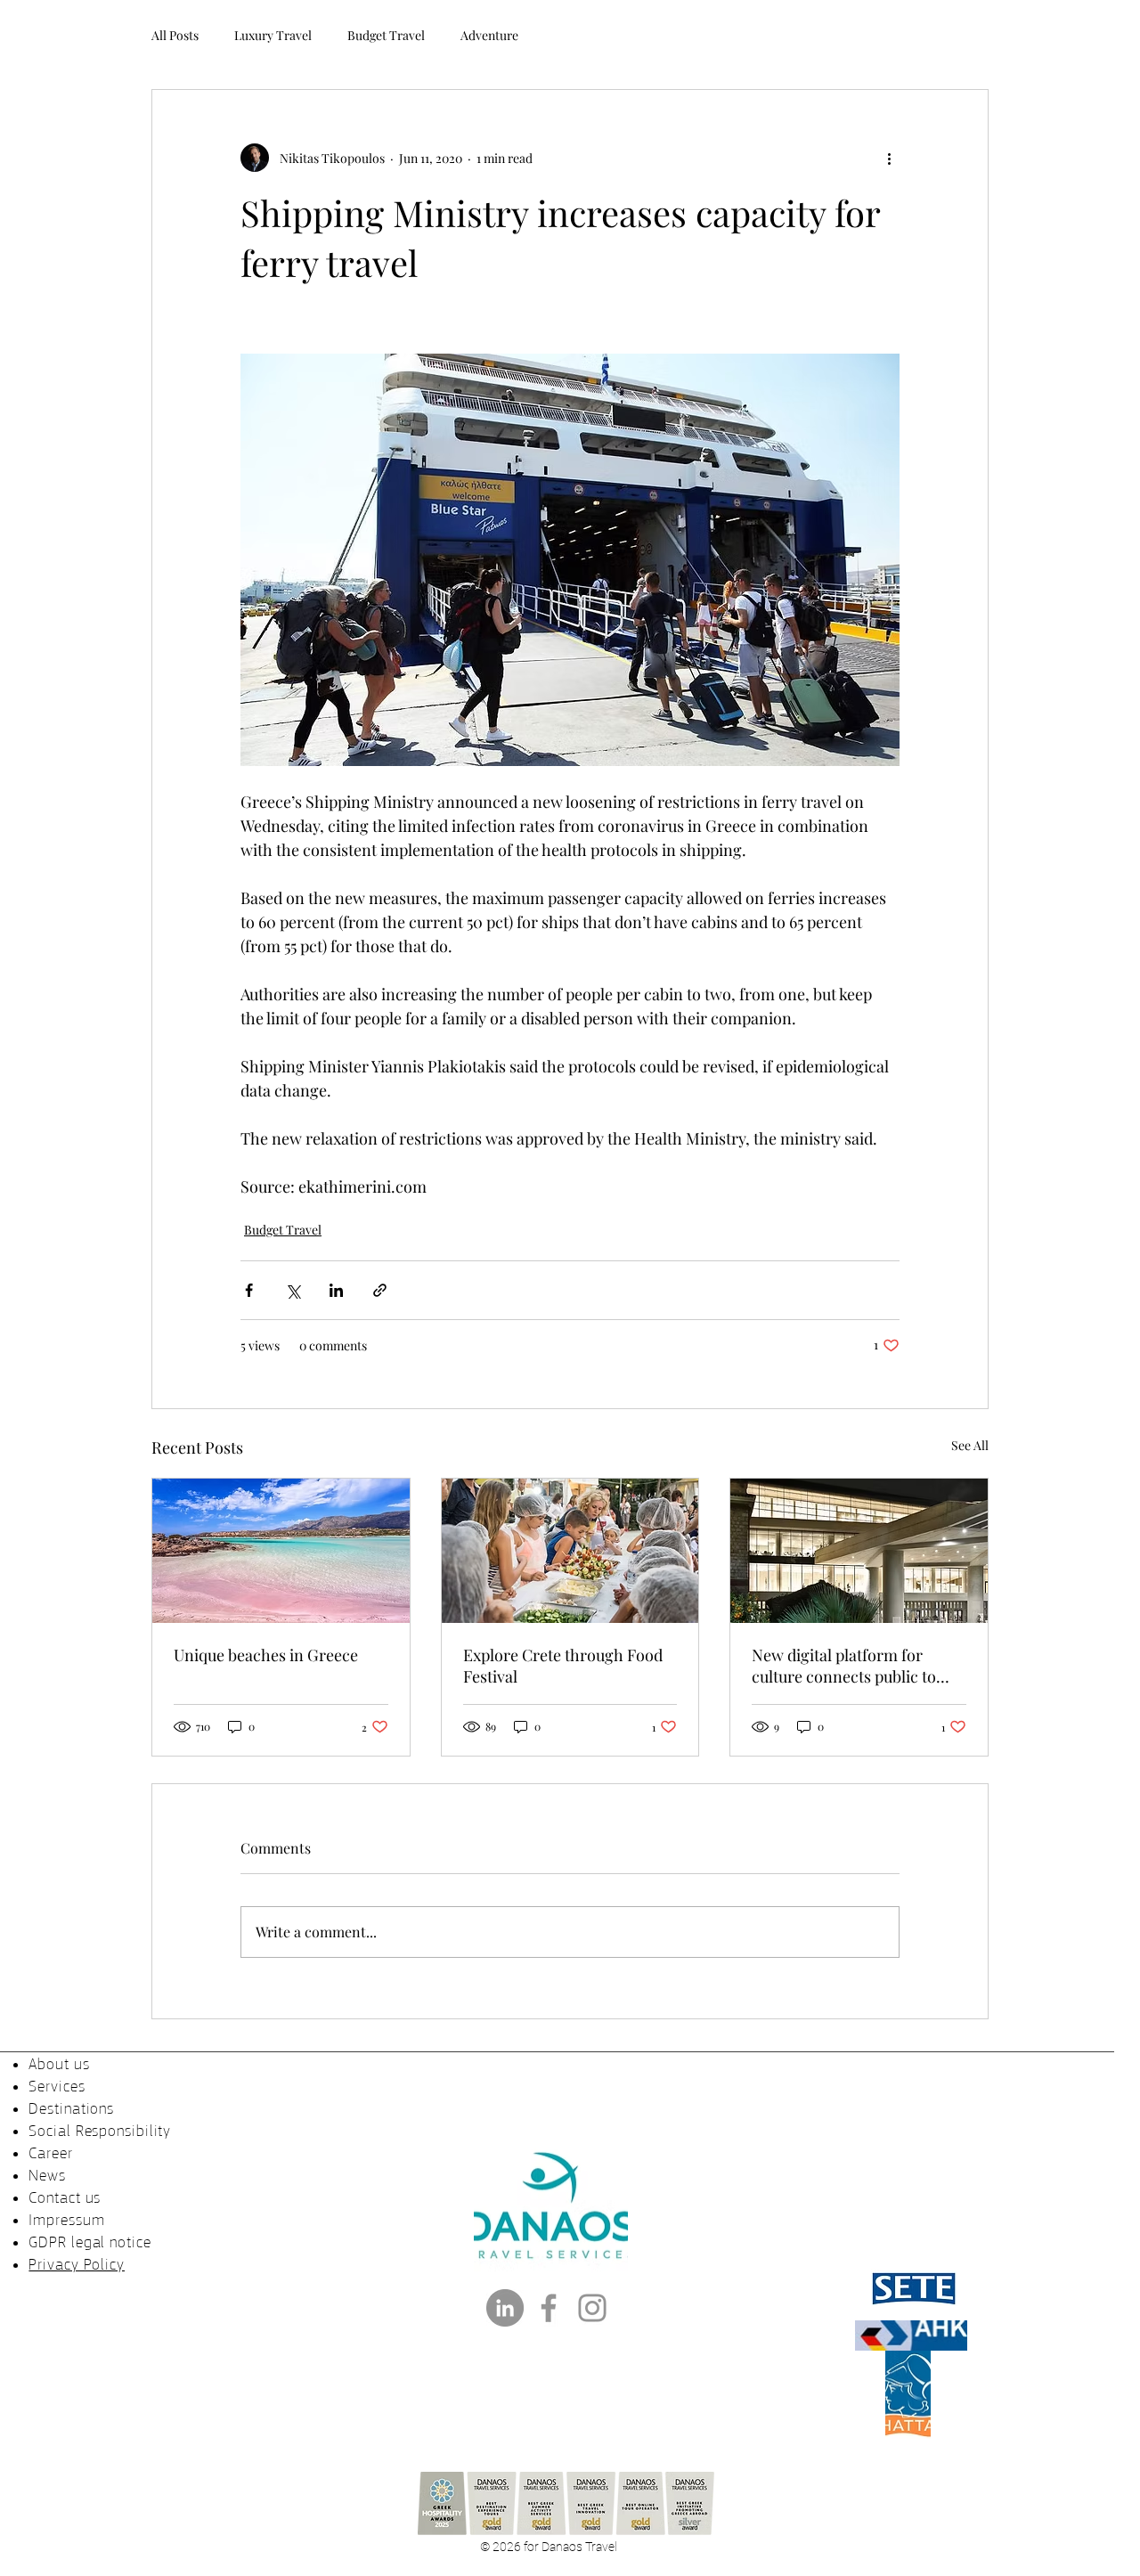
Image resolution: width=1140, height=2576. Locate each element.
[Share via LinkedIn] (336, 1290)
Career (50, 2153)
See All (970, 1445)
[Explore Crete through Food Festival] (570, 1551)
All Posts (175, 35)
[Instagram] (592, 2308)
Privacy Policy (77, 2264)
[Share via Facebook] (249, 1290)
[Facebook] (549, 2308)
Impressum (66, 2220)
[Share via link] (380, 1290)
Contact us (65, 2197)
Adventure (489, 35)
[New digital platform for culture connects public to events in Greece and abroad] (859, 1551)
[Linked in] (505, 2308)
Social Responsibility (100, 2131)
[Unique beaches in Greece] (281, 1551)
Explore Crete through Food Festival (563, 1666)
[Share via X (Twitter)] (293, 1290)
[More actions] (889, 158)
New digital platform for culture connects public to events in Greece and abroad (853, 1666)
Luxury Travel (273, 35)
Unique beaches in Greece (266, 1655)
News (47, 2175)
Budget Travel (386, 35)
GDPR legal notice (90, 2242)
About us (59, 2064)
